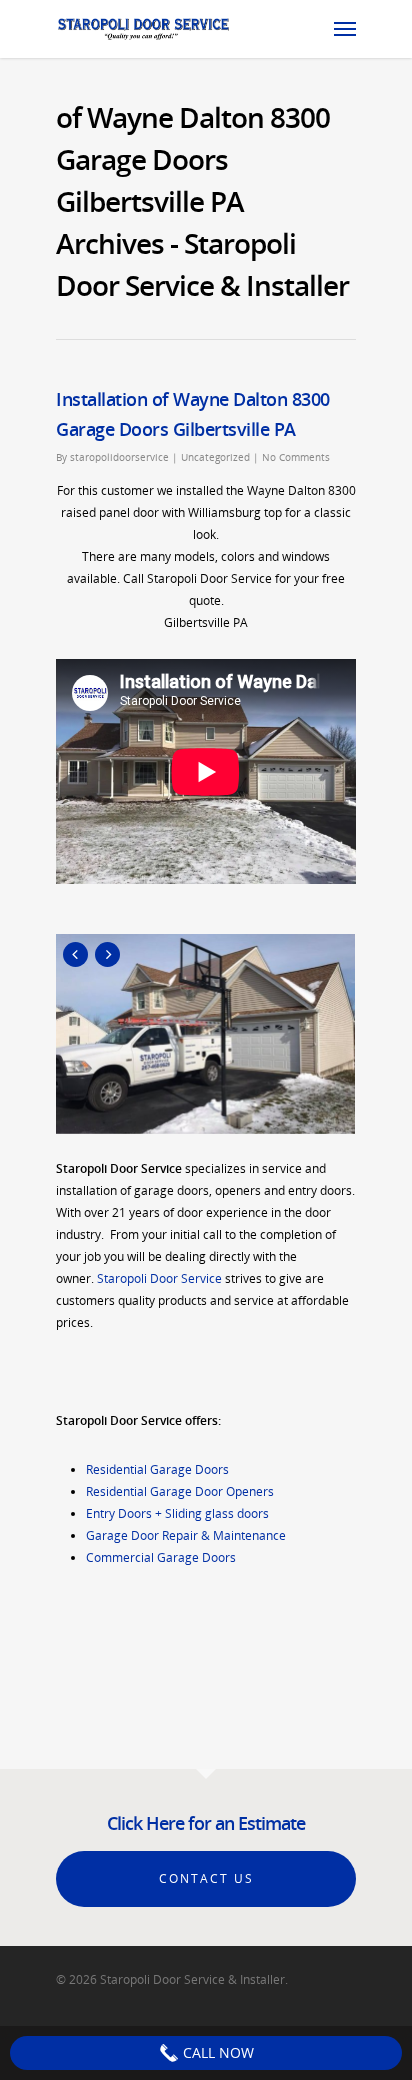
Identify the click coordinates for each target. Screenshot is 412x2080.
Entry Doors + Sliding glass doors (177, 1513)
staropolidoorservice (119, 457)
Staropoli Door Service (159, 1278)
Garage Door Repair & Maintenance (186, 1535)
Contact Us (206, 1878)
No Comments (296, 457)
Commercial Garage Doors (161, 1557)
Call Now (216, 2052)
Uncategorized (215, 457)
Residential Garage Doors (157, 1469)
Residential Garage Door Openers (180, 1491)
